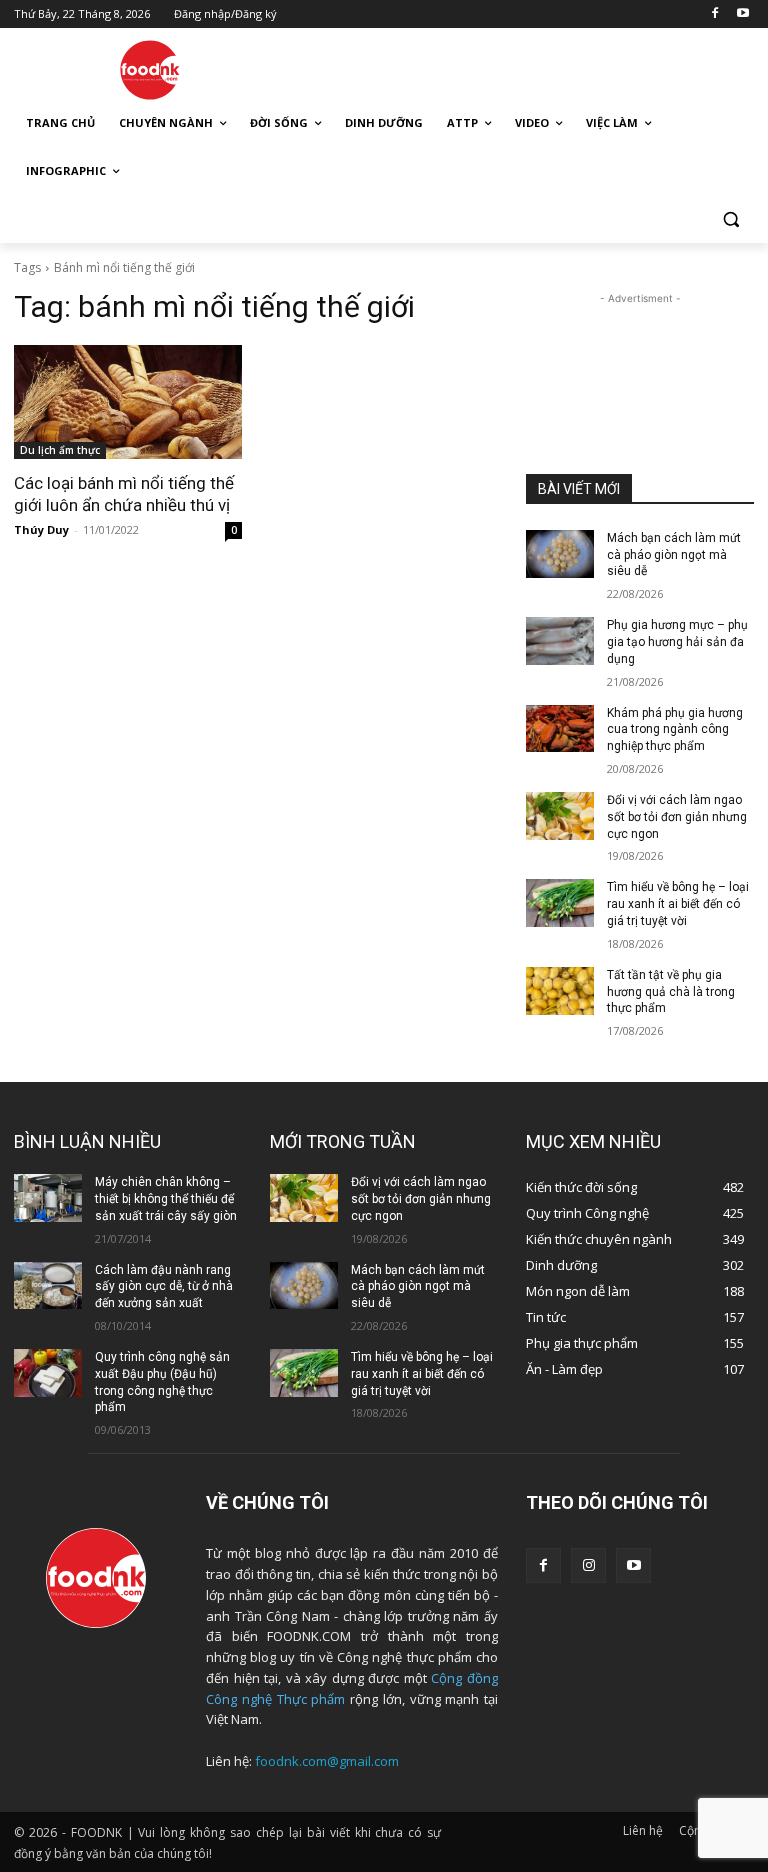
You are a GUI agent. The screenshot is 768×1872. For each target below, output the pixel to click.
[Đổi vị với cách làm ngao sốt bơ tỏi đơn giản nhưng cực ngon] (560, 816)
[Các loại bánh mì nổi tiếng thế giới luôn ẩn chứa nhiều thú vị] (128, 402)
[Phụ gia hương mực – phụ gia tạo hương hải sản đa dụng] (560, 641)
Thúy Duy (41, 529)
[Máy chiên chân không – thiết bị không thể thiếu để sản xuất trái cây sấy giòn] (48, 1198)
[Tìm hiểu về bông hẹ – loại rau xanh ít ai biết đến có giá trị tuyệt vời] (560, 903)
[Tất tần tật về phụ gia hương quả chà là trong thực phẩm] (560, 991)
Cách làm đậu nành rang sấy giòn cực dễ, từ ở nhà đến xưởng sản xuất (164, 1287)
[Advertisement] (520, 67)
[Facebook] (714, 14)
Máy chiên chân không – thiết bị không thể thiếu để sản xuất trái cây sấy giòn (166, 1199)
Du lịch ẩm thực (60, 450)
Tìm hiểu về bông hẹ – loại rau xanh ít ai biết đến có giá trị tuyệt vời (678, 904)
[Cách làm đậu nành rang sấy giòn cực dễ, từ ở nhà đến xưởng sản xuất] (48, 1286)
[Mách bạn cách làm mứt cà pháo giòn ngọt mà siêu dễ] (560, 554)
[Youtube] (742, 14)
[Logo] (150, 70)
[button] (730, 219)
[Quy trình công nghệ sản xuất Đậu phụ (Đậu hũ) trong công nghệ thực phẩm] (48, 1373)
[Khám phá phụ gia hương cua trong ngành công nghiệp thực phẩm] (560, 729)
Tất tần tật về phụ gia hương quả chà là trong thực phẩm (671, 992)
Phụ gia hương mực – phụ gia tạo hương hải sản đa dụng (677, 642)
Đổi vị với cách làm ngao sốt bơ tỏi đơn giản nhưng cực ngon (677, 817)
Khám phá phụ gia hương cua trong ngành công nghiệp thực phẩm (675, 730)
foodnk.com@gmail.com (327, 1761)
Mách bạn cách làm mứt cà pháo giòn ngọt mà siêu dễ (674, 555)
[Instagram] (588, 1565)
